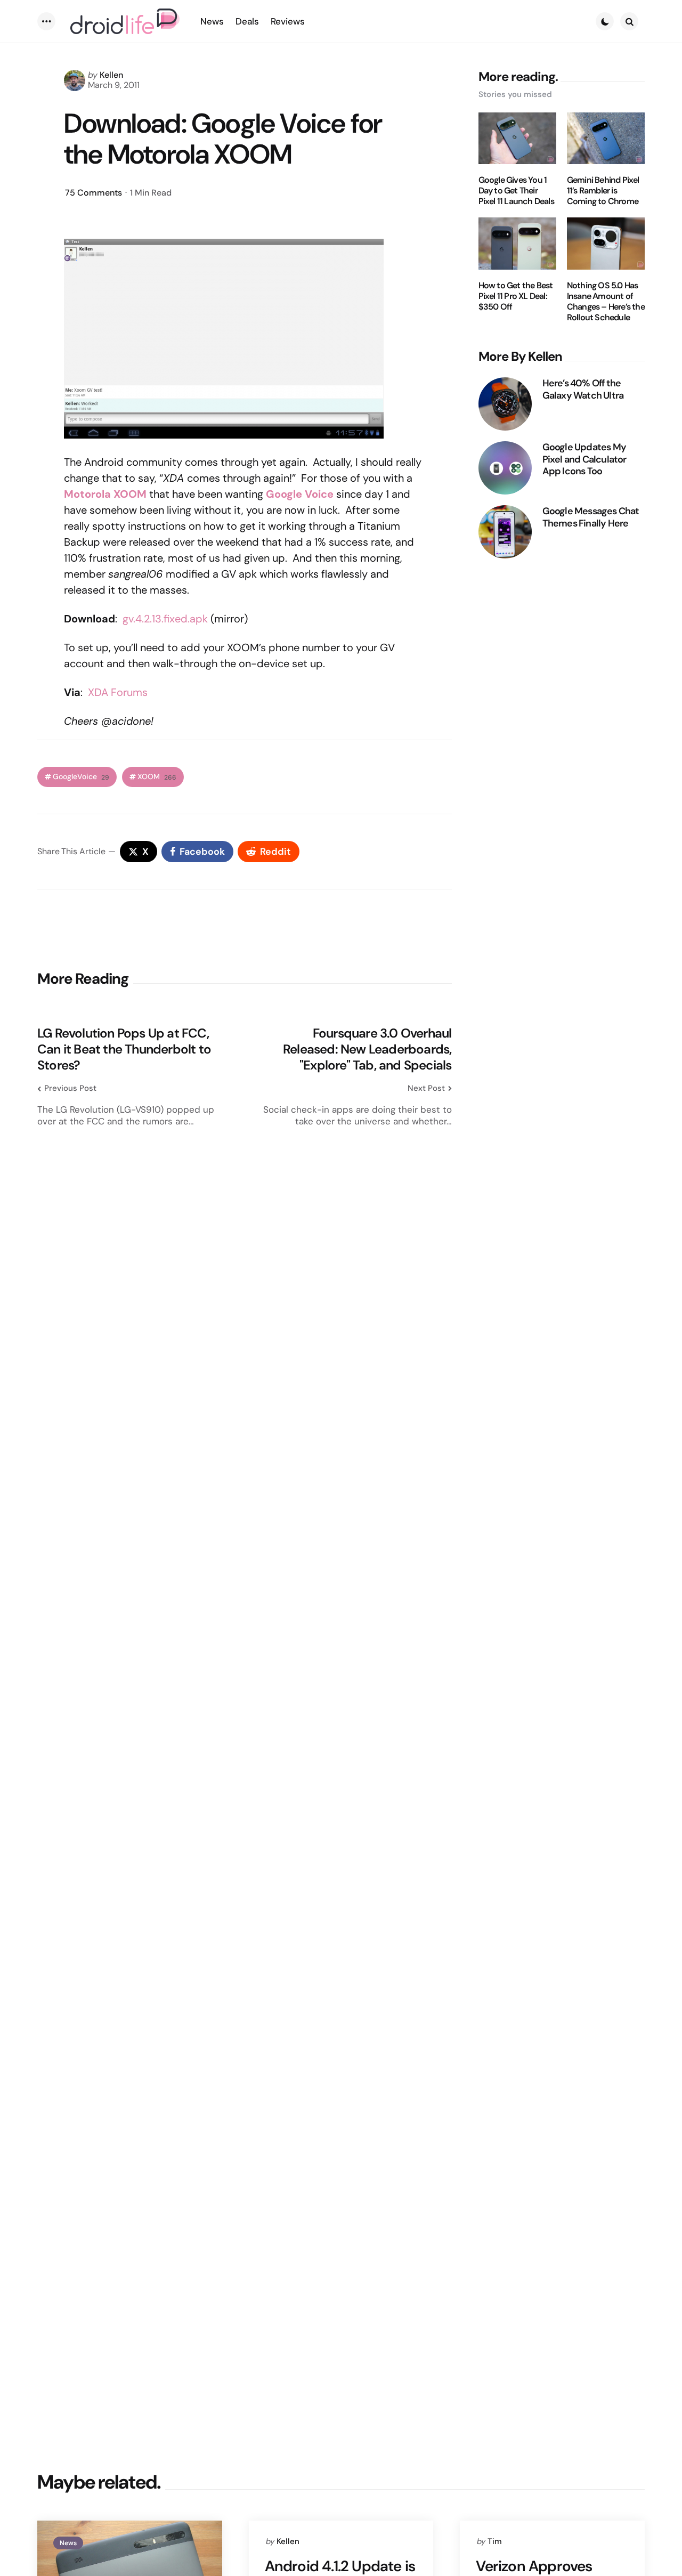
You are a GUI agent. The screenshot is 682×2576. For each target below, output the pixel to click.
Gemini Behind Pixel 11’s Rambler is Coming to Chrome (603, 191)
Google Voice (300, 494)
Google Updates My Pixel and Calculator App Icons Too (584, 459)
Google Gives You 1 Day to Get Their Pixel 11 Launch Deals (516, 191)
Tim (495, 2541)
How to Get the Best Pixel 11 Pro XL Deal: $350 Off (516, 296)
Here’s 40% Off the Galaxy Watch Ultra (583, 389)
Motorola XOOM (105, 494)
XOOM (157, 777)
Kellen (111, 75)
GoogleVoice (81, 777)
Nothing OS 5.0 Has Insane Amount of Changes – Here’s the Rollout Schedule (606, 302)
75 (94, 193)
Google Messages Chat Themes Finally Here (591, 517)
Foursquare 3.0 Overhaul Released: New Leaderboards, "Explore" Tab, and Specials (367, 1049)
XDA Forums (118, 692)
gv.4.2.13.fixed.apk (165, 619)
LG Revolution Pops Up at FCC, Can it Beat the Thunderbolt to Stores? (124, 1049)
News (68, 2543)
